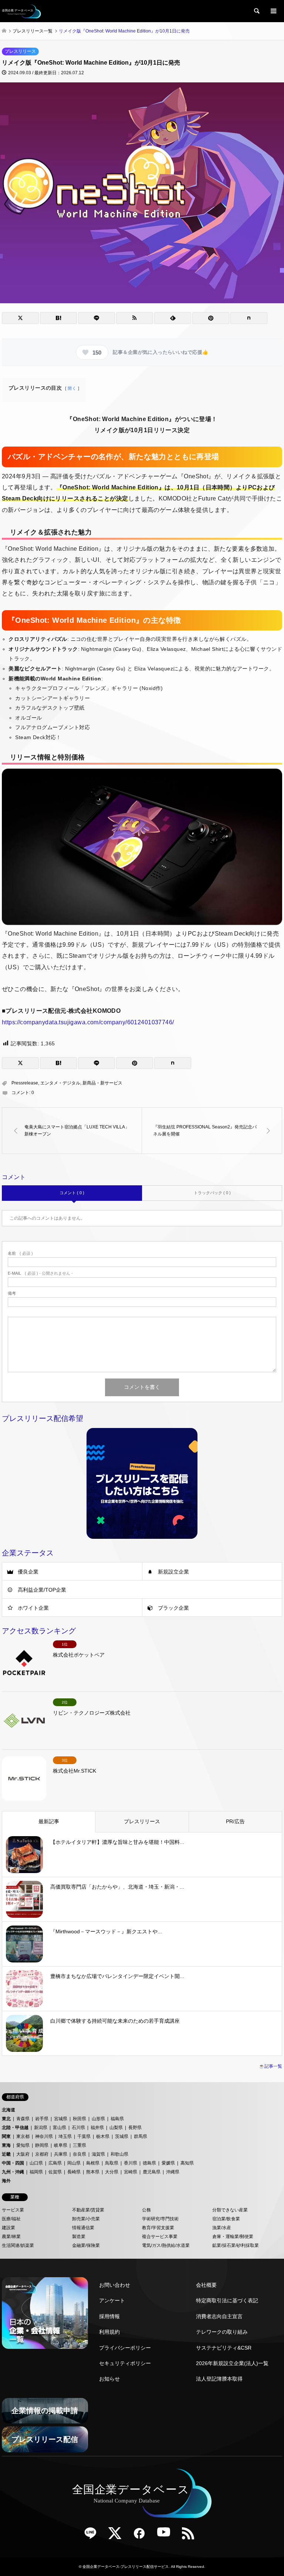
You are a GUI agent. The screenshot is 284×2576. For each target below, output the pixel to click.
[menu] (273, 11)
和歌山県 (119, 2154)
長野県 (135, 2128)
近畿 (6, 2154)
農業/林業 (11, 2237)
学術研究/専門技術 (160, 2219)
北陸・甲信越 (15, 2128)
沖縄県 (173, 2172)
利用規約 (109, 2332)
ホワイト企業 (33, 1608)
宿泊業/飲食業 (226, 2219)
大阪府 (23, 2154)
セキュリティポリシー (125, 2363)
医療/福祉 (11, 2219)
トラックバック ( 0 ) (212, 1193)
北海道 (9, 2110)
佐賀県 (55, 2172)
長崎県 (74, 2172)
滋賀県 (98, 2154)
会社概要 (206, 2285)
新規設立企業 (173, 1572)
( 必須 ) (20, 1253)
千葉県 (84, 2136)
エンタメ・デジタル (60, 1083)
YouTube (166, 2536)
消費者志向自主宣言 (219, 2316)
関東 (6, 2136)
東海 (6, 2145)
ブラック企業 (173, 1608)
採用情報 (109, 2316)
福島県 (117, 2119)
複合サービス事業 (160, 2237)
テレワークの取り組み (222, 2332)
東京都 (23, 2136)
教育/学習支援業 (158, 2228)
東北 (6, 2119)
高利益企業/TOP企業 (42, 1590)
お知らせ (109, 2379)
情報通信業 (83, 2228)
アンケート (112, 2300)
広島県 (55, 2163)
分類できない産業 (230, 2210)
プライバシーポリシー (125, 2348)
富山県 (60, 2128)
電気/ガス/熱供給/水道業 (166, 2245)
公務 (146, 2210)
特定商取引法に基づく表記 (227, 2300)
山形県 (98, 2119)
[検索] (256, 11)
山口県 (36, 2163)
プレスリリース (20, 51)
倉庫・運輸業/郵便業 (233, 2237)
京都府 (42, 2154)
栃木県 (103, 2136)
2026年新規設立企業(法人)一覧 (232, 2363)
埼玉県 (65, 2136)
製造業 (79, 2237)
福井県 (97, 2128)
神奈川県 (44, 2136)
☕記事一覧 (271, 2066)
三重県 (80, 2145)
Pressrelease (25, 1083)
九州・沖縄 (13, 2172)
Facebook (142, 2536)
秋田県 (80, 2119)
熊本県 (93, 2172)
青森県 (23, 2119)
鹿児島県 (152, 2172)
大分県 (112, 2172)
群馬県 (141, 2136)
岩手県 (42, 2119)
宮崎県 (131, 2172)
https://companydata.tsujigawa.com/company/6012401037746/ (88, 1022)
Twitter (118, 2536)
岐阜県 (61, 2145)
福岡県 (36, 2172)
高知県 (187, 2163)
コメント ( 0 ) (72, 1193)
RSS (191, 2536)
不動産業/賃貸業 (88, 2210)
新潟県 (41, 2128)
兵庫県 (61, 2154)
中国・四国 (13, 2163)
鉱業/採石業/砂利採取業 (236, 2245)
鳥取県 (112, 2163)
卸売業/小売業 (86, 2219)
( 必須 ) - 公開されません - (40, 1273)
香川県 (131, 2163)
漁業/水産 (222, 2228)
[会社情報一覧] (45, 2313)
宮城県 (61, 2119)
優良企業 (28, 1572)
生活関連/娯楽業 (18, 2245)
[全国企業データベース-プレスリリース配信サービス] (21, 11)
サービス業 (13, 2210)
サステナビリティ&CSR (224, 2348)
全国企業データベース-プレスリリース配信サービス (126, 2567)
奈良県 (80, 2154)
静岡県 (42, 2145)
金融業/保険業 (86, 2245)
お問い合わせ (115, 2285)
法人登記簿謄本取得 (219, 2379)
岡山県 (74, 2163)
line (93, 2536)
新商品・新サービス (102, 1083)
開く (72, 388)
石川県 (78, 2128)
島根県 (93, 2163)
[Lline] (97, 318)
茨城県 (122, 2136)
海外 (6, 2181)
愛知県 (23, 2145)
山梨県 (116, 2128)
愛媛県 (168, 2163)
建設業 (9, 2228)
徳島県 (149, 2163)
